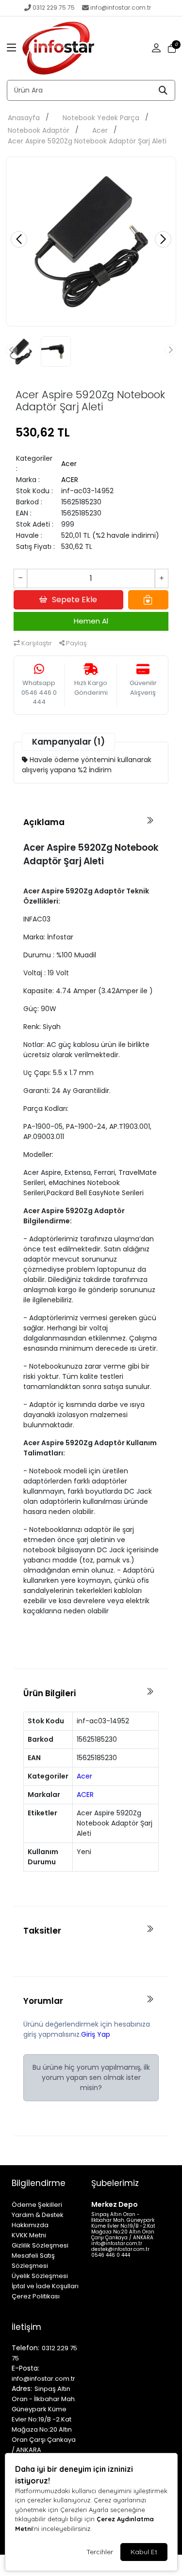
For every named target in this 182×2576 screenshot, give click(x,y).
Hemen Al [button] (91, 621)
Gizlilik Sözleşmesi (40, 2245)
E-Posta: (25, 2368)
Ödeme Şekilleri (37, 2205)
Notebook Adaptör (39, 130)
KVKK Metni (29, 2235)
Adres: (22, 2389)
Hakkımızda (30, 2225)
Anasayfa (24, 118)
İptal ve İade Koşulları (45, 2286)
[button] (12, 48)
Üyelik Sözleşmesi (40, 2276)
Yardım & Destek (38, 2215)
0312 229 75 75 (54, 8)
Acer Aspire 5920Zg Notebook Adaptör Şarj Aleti (87, 141)
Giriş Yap (96, 2034)
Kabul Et (144, 2552)
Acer (100, 130)
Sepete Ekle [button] (74, 600)
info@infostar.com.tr (121, 8)
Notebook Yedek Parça (101, 118)
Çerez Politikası (36, 2296)
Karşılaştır (36, 643)
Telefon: (25, 2348)
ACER (70, 480)
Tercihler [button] (100, 2552)
